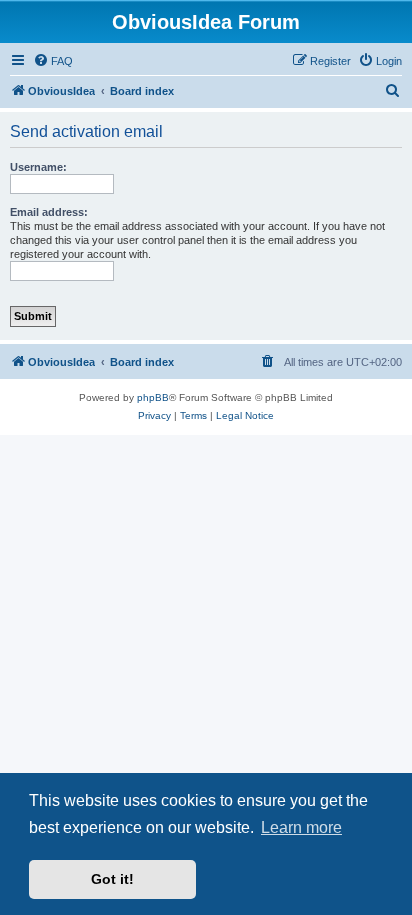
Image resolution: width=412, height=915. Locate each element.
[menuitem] (53, 61)
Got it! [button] (112, 879)
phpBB (153, 397)
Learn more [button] (301, 827)
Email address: (49, 212)
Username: (38, 167)
